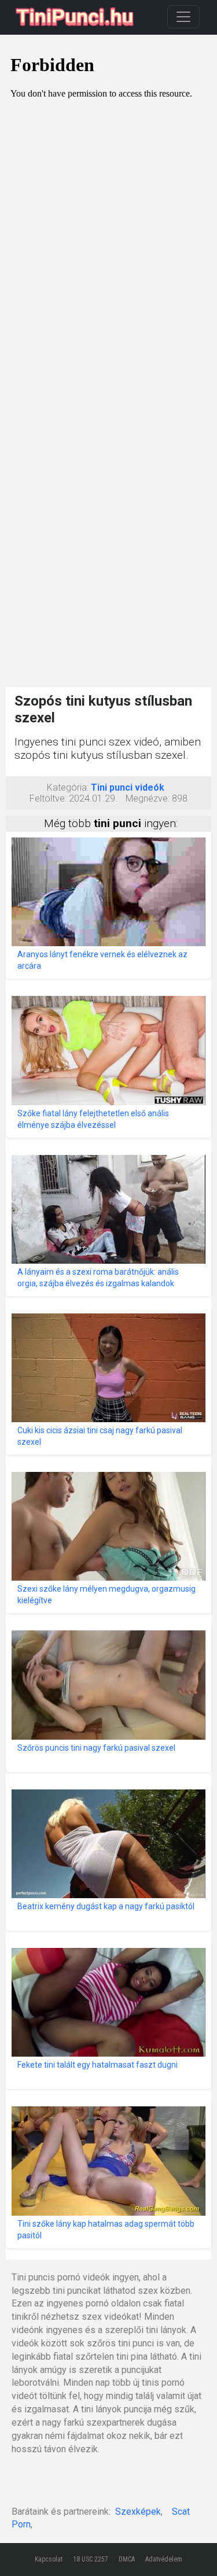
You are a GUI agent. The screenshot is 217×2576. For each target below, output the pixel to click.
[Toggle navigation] (183, 17)
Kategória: (68, 787)
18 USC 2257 (91, 2559)
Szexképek (138, 2512)
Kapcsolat (49, 2559)
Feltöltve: (48, 798)
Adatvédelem (164, 2559)
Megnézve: (148, 798)
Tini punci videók (128, 787)
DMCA (127, 2559)
